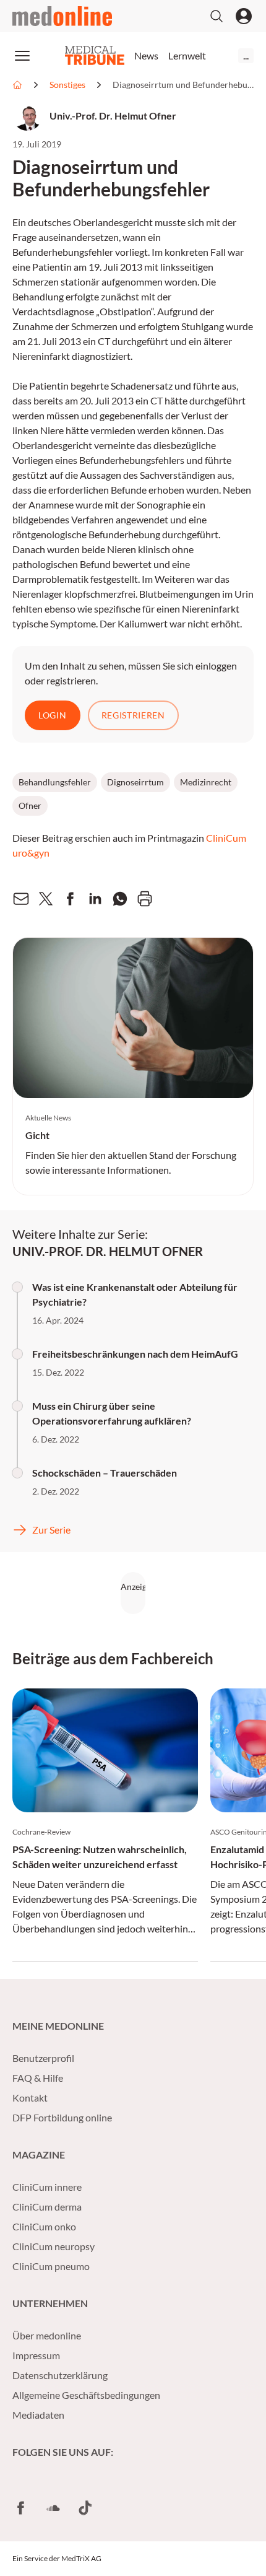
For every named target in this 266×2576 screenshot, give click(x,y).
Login (53, 715)
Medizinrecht (206, 782)
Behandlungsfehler (55, 782)
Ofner (30, 806)
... (246, 55)
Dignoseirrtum (135, 782)
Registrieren (133, 715)
